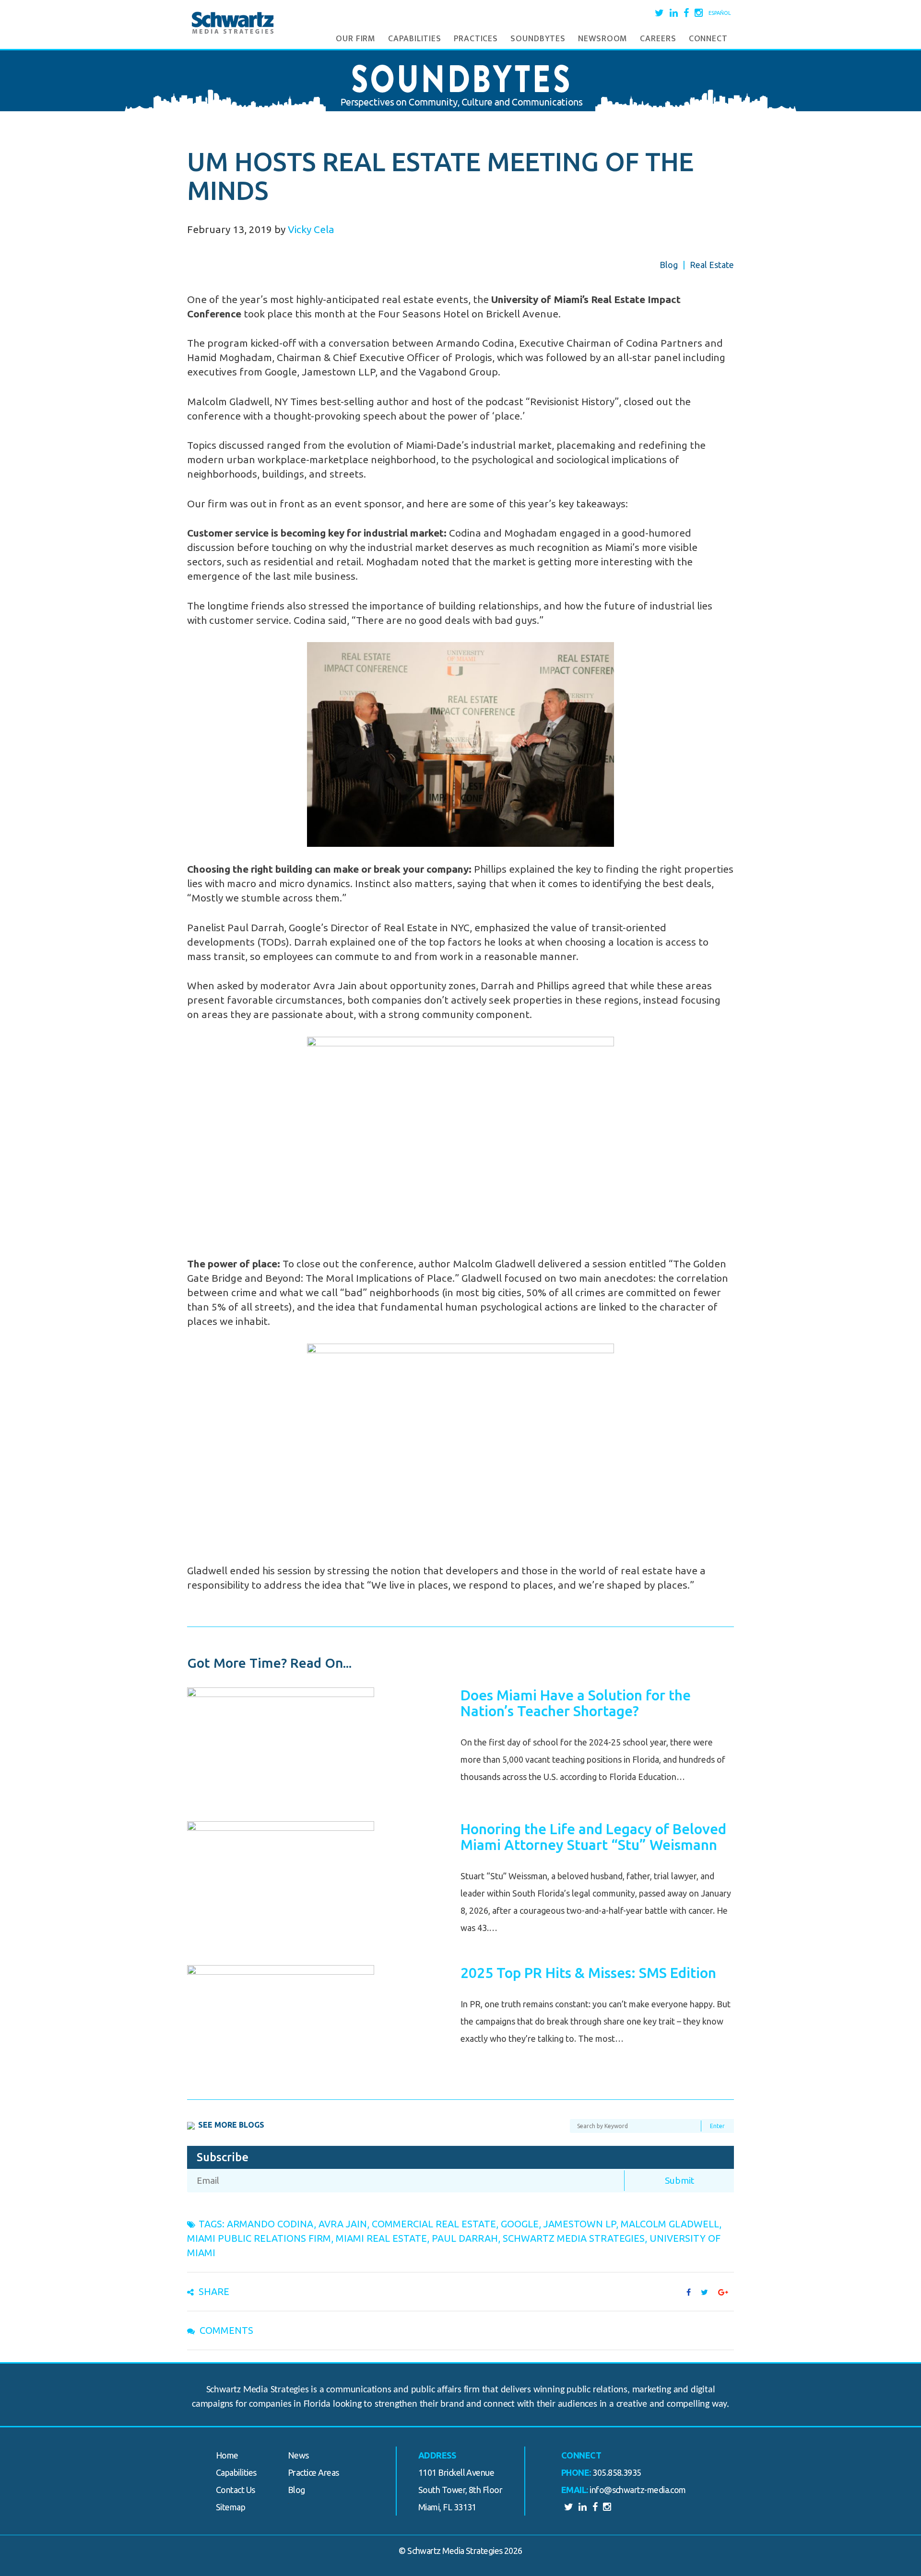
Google (520, 2224)
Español (720, 13)
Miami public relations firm (259, 2238)
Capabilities (415, 39)
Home (227, 2455)
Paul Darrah (465, 2238)
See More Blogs (231, 2125)
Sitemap (230, 2507)
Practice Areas (313, 2472)
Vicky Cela (311, 229)
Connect (708, 39)
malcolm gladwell (670, 2224)
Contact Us (236, 2490)
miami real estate (381, 2238)
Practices (476, 39)
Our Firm (356, 39)
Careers (658, 39)
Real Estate (712, 265)
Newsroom (603, 39)
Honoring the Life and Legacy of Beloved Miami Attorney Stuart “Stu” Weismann (593, 1837)
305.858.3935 (617, 2472)
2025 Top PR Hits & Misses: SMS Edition (588, 1973)
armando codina (270, 2224)
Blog (669, 265)
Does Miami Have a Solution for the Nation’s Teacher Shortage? (576, 1703)
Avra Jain (343, 2224)
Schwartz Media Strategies (574, 2238)
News (298, 2455)
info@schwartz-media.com (638, 2490)
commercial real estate (434, 2224)
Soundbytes (538, 39)
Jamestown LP (580, 2224)
